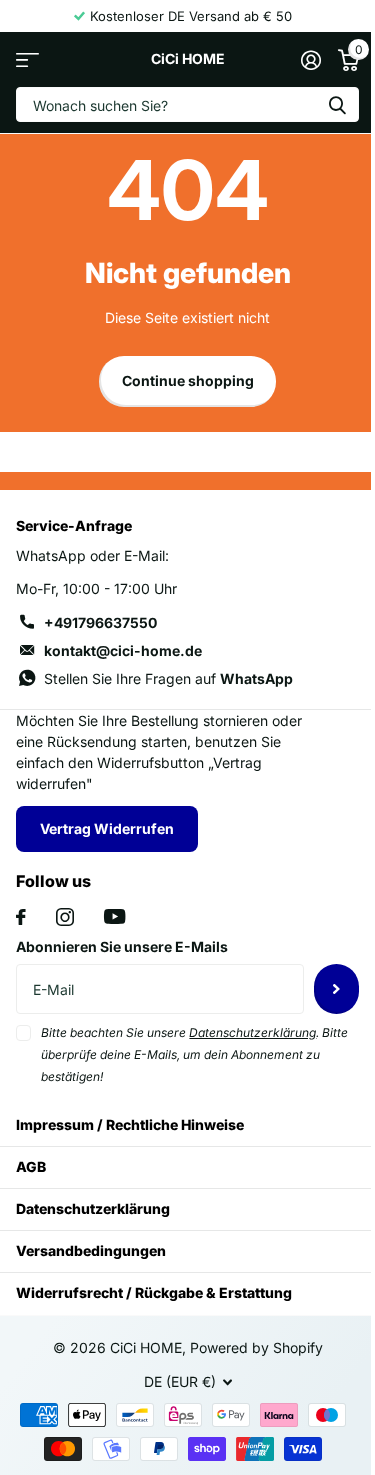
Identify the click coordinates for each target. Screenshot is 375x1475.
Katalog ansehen (27, 59)
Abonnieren (336, 989)
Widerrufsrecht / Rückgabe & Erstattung (154, 1292)
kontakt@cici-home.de (123, 650)
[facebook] (21, 917)
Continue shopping (188, 380)
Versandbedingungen (91, 1250)
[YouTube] (114, 916)
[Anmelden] (310, 60)
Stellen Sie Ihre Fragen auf (168, 678)
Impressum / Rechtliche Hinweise (130, 1124)
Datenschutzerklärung (93, 1208)
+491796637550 (100, 622)
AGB (31, 1166)
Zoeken (337, 104)
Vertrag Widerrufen (107, 828)
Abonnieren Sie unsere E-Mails (122, 946)
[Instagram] (65, 917)
